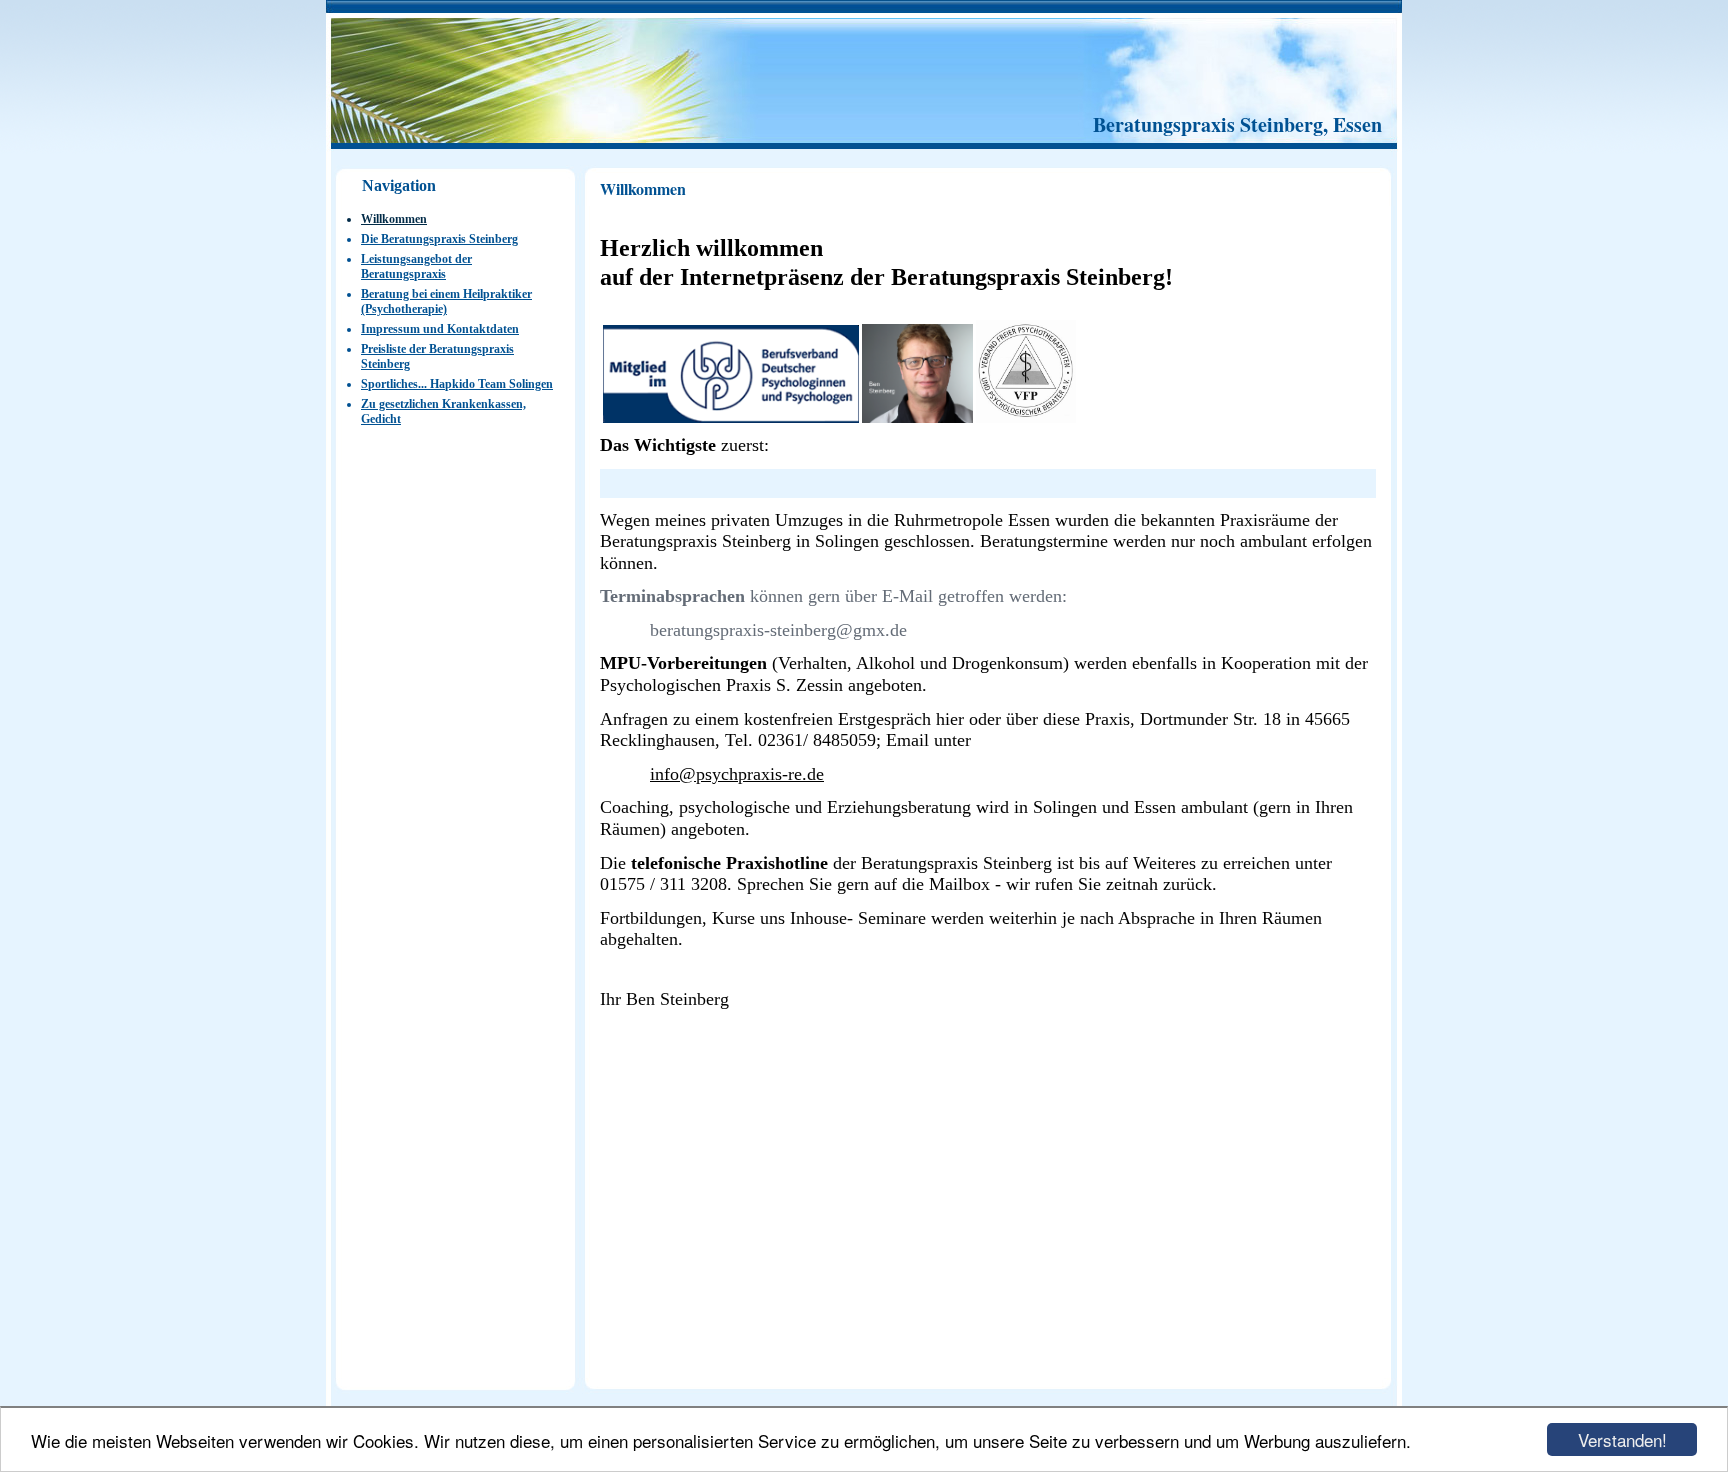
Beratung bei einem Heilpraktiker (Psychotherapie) (446, 301)
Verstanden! (1622, 1439)
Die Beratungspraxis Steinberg (439, 239)
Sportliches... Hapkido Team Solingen (457, 384)
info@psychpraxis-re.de (737, 774)
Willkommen (394, 219)
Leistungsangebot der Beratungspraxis (416, 266)
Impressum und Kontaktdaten (440, 329)
